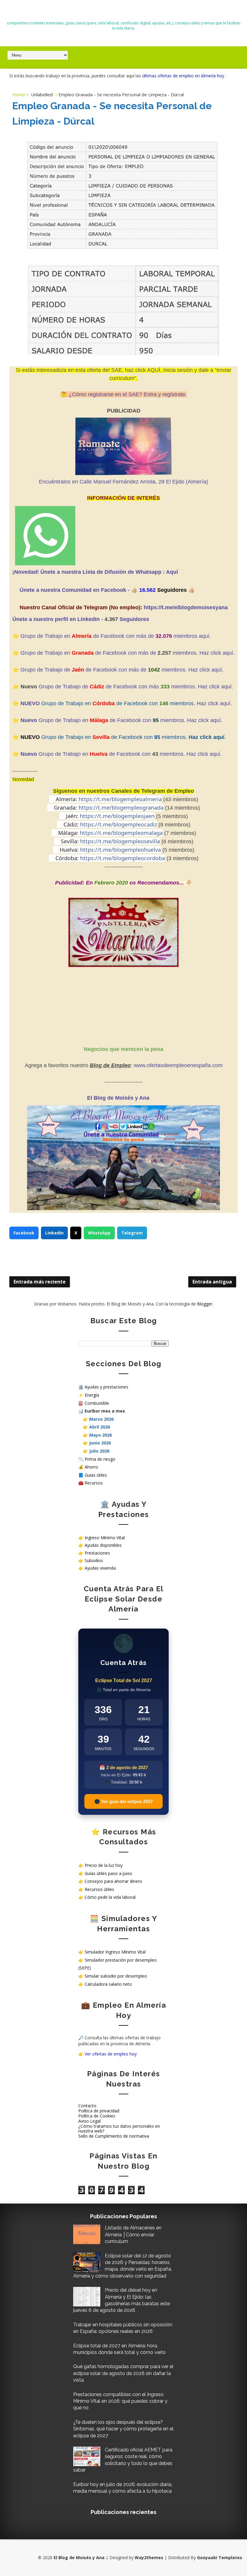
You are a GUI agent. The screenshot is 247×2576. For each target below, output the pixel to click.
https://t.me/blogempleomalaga (121, 833)
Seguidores (134, 619)
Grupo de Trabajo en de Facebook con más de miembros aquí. (116, 636)
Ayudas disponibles (103, 1545)
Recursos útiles (99, 1889)
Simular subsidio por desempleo (116, 1976)
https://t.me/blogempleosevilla (120, 841)
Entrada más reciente (40, 1282)
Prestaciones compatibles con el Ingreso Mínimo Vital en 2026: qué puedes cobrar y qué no (120, 2401)
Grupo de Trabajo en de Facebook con (86, 754)
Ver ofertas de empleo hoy (111, 2054)
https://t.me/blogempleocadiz (119, 824)
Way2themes (149, 2557)
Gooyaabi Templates (220, 2557)
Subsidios (94, 1560)
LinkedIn (54, 1233)
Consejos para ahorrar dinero (113, 1881)
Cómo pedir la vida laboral (110, 1897)
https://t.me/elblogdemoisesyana (186, 607)
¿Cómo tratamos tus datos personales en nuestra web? (119, 2129)
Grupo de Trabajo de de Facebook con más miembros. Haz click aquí (135, 687)
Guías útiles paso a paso (108, 1873)
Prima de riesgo (100, 1459)
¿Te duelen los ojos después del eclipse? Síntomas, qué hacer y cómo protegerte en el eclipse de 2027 (123, 2429)
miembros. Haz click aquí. (204, 653)
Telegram (132, 1233)
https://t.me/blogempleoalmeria (120, 799)
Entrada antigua (212, 1282)
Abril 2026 (100, 1427)
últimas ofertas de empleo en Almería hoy (184, 76)
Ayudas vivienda (100, 1568)
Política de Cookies (97, 2116)
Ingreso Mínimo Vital (105, 1538)
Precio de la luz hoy (104, 1865)
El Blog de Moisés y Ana (123, 12)
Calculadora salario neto (108, 1984)
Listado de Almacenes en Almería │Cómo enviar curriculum (133, 2235)
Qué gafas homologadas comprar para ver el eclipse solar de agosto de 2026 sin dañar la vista (123, 2373)
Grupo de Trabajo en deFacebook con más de (89, 653)
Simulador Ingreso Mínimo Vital (115, 1952)
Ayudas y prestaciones (106, 1387)
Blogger (205, 1304)
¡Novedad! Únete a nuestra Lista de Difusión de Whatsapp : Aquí (95, 572)
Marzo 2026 (101, 1419)
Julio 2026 (99, 1451)
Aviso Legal (89, 2121)
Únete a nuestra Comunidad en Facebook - (75, 590)
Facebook (24, 1233)
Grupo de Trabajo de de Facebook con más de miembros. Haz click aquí (121, 670)
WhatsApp (99, 1233)
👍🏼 (135, 590)
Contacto (87, 2106)
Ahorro (91, 1467)
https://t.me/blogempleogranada (121, 808)
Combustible (97, 1403)
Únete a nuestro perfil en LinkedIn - (58, 619)
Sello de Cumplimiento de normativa (114, 2136)
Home (19, 94)
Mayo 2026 (100, 1435)
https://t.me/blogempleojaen (117, 816)
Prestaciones (97, 1553)
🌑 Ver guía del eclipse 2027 (123, 1801)
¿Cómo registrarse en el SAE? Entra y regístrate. (128, 394)
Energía (92, 1395)
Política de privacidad (99, 2111)
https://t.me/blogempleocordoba (123, 858)
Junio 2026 (100, 1443)
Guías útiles (96, 1475)
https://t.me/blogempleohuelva (120, 850)
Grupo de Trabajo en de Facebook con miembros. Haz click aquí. (121, 720)
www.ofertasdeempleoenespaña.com (178, 1065)
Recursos (94, 1483)
